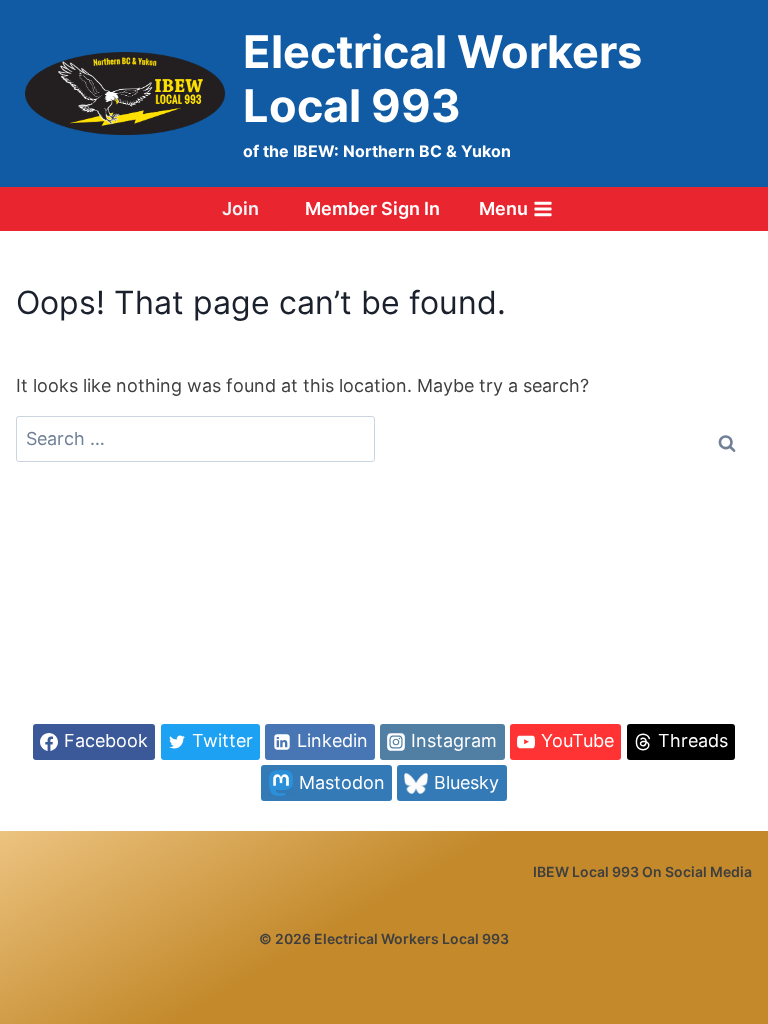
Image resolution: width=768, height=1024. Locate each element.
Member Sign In (372, 208)
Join (240, 208)
